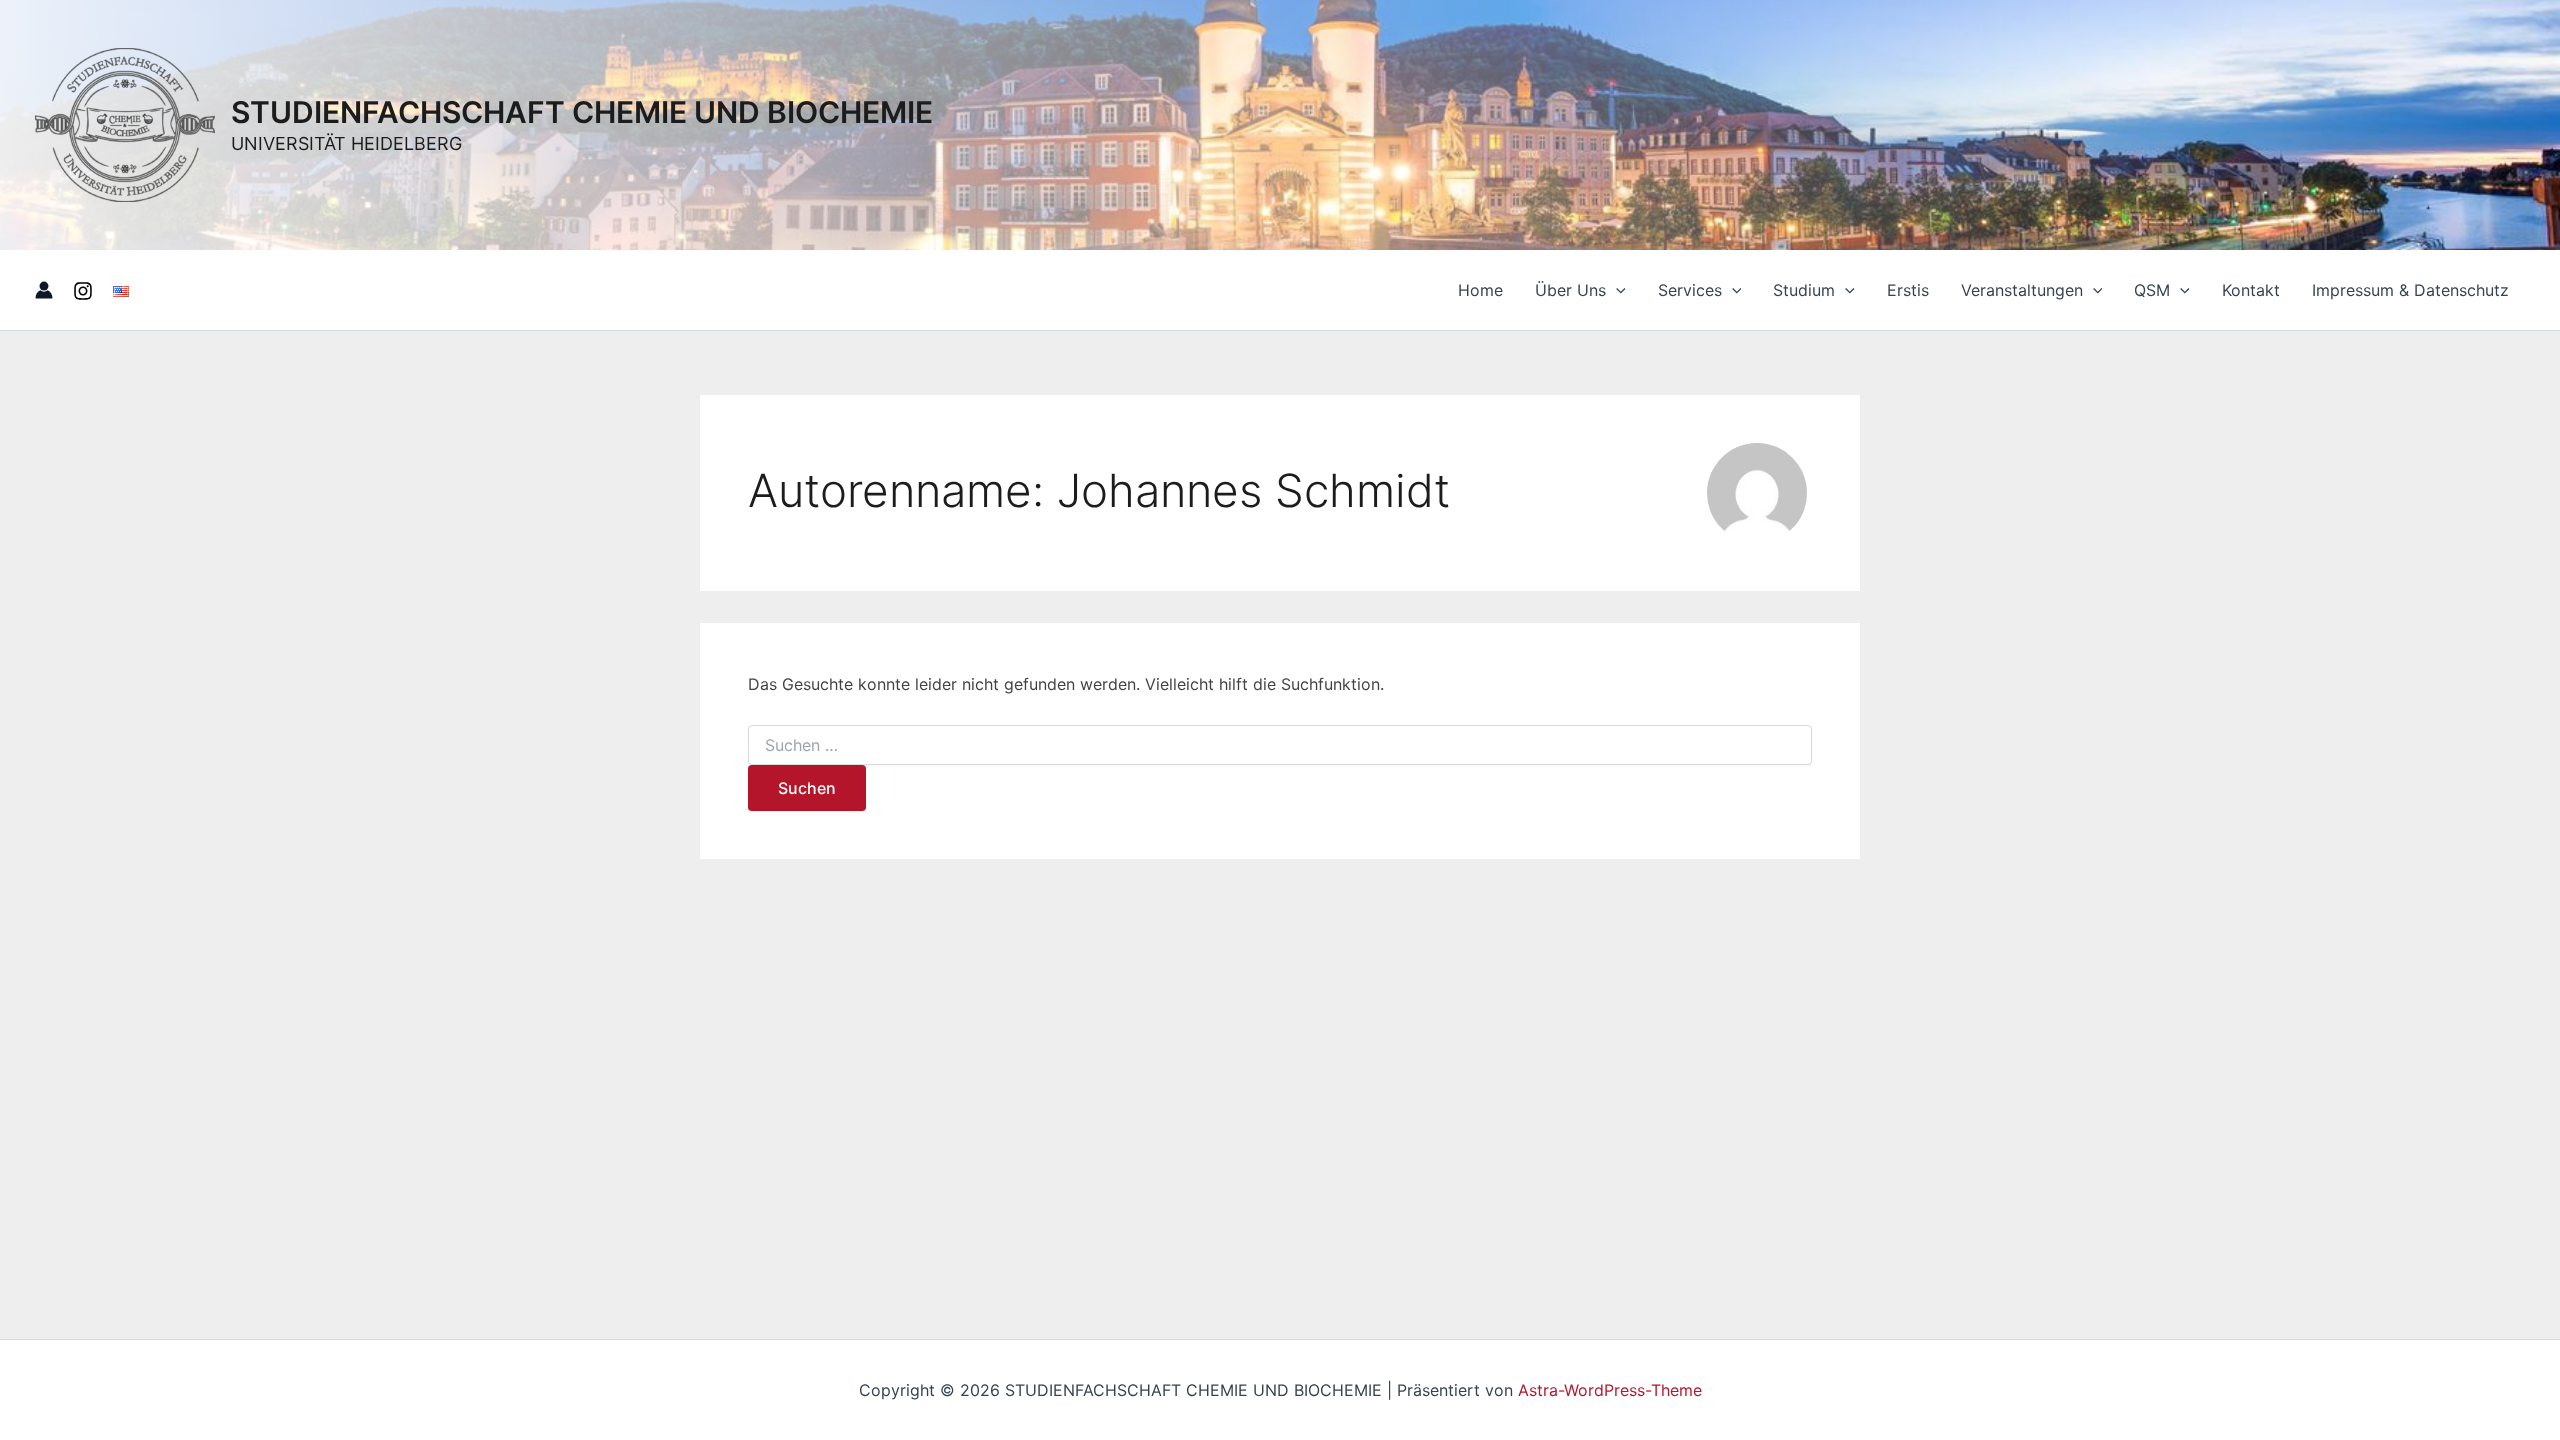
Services (1690, 290)
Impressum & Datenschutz (2410, 290)
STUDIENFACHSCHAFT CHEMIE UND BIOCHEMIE (582, 112)
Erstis (1908, 290)
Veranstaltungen (2022, 290)
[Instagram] (83, 291)
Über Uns (1570, 290)
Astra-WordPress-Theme (1610, 1390)
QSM (2152, 290)
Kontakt (2251, 290)
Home (1480, 290)
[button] (1616, 290)
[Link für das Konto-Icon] (44, 290)
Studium (1804, 290)
